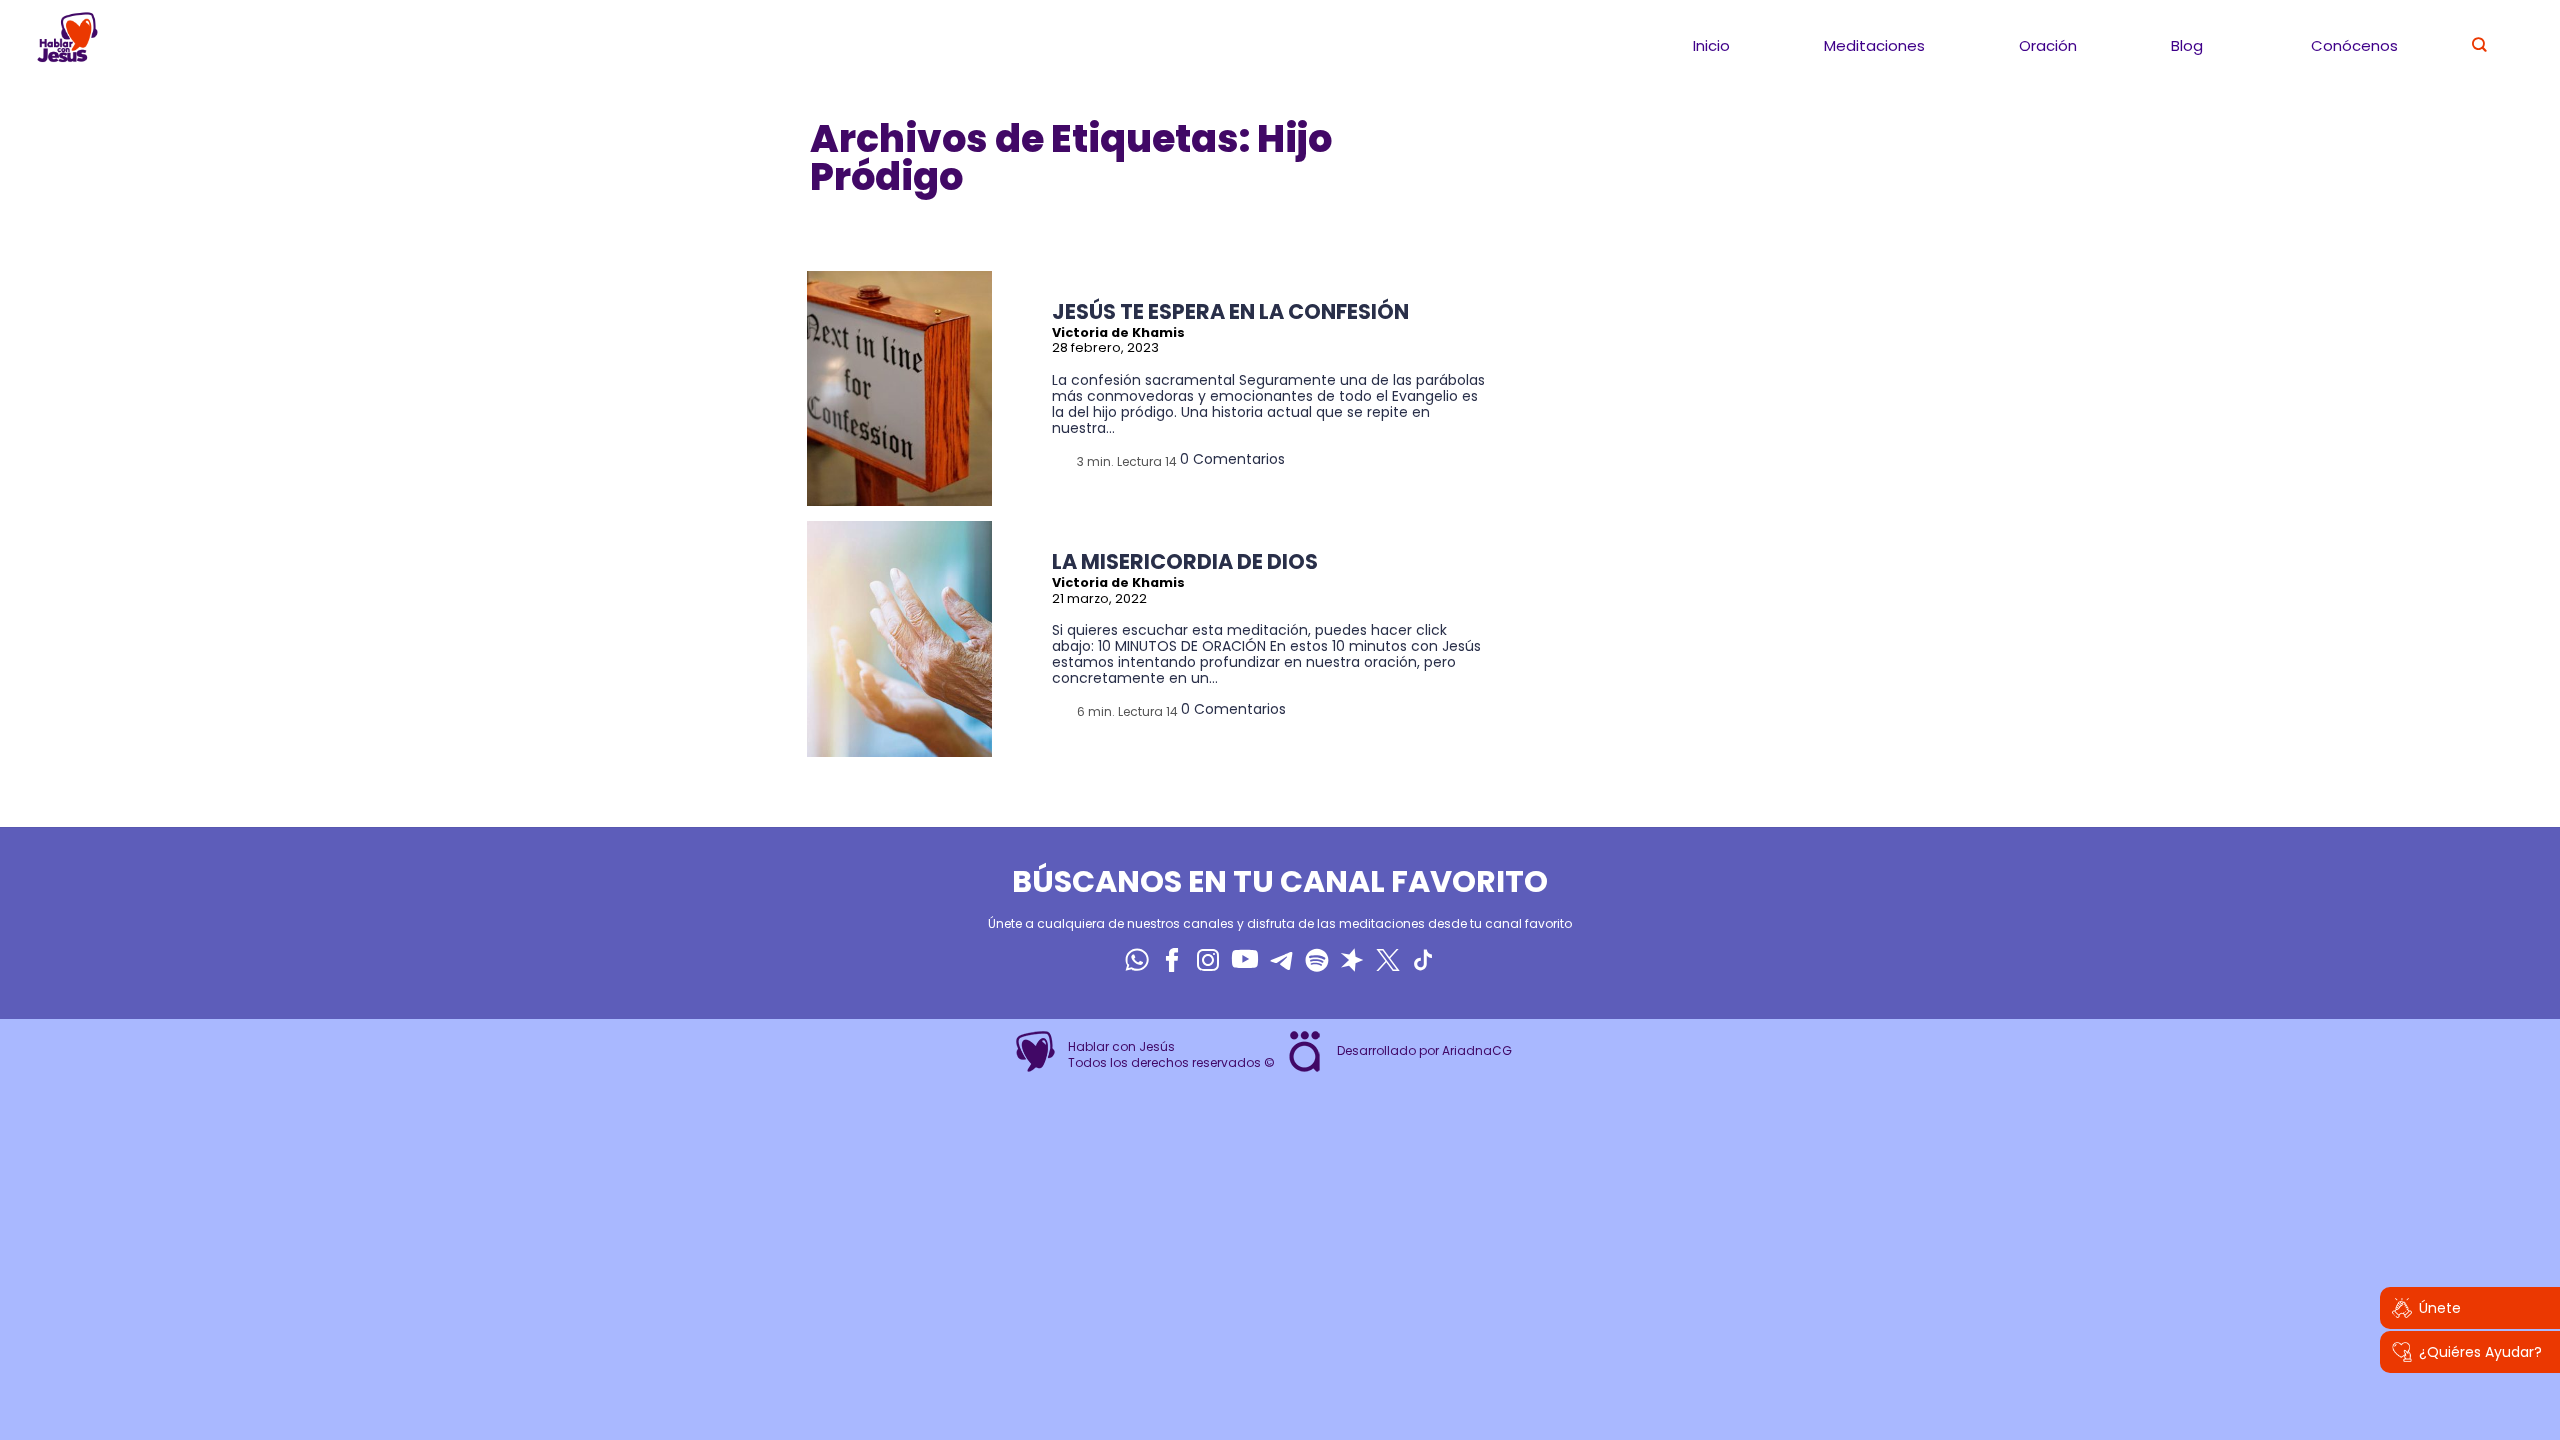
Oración (2048, 45)
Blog (2187, 45)
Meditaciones (1874, 45)
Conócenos (2354, 45)
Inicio (1711, 45)
